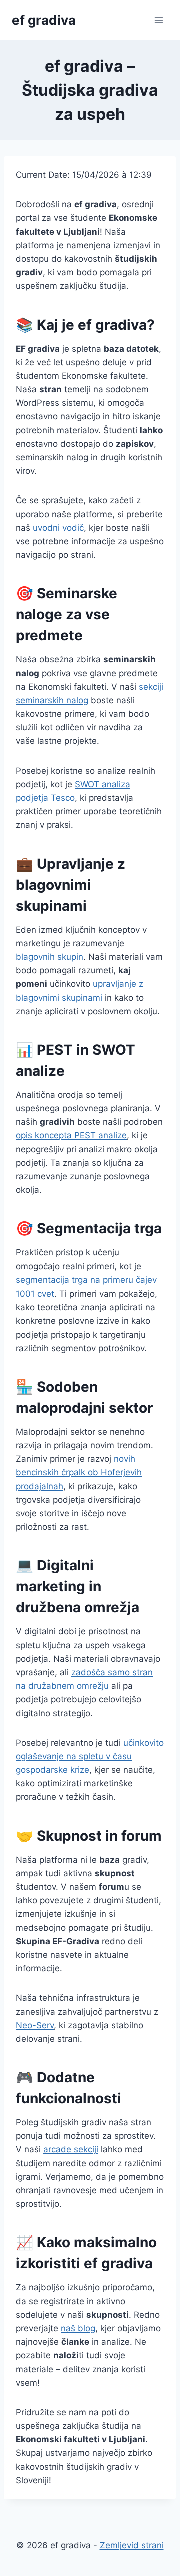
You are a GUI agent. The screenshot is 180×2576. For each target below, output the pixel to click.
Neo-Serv (35, 2025)
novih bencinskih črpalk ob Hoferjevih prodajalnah (79, 1472)
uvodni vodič (58, 528)
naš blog (78, 2328)
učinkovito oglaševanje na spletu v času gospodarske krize (90, 1756)
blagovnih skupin (50, 957)
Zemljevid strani (132, 2545)
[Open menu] (159, 20)
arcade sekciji (71, 2149)
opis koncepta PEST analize (71, 1135)
